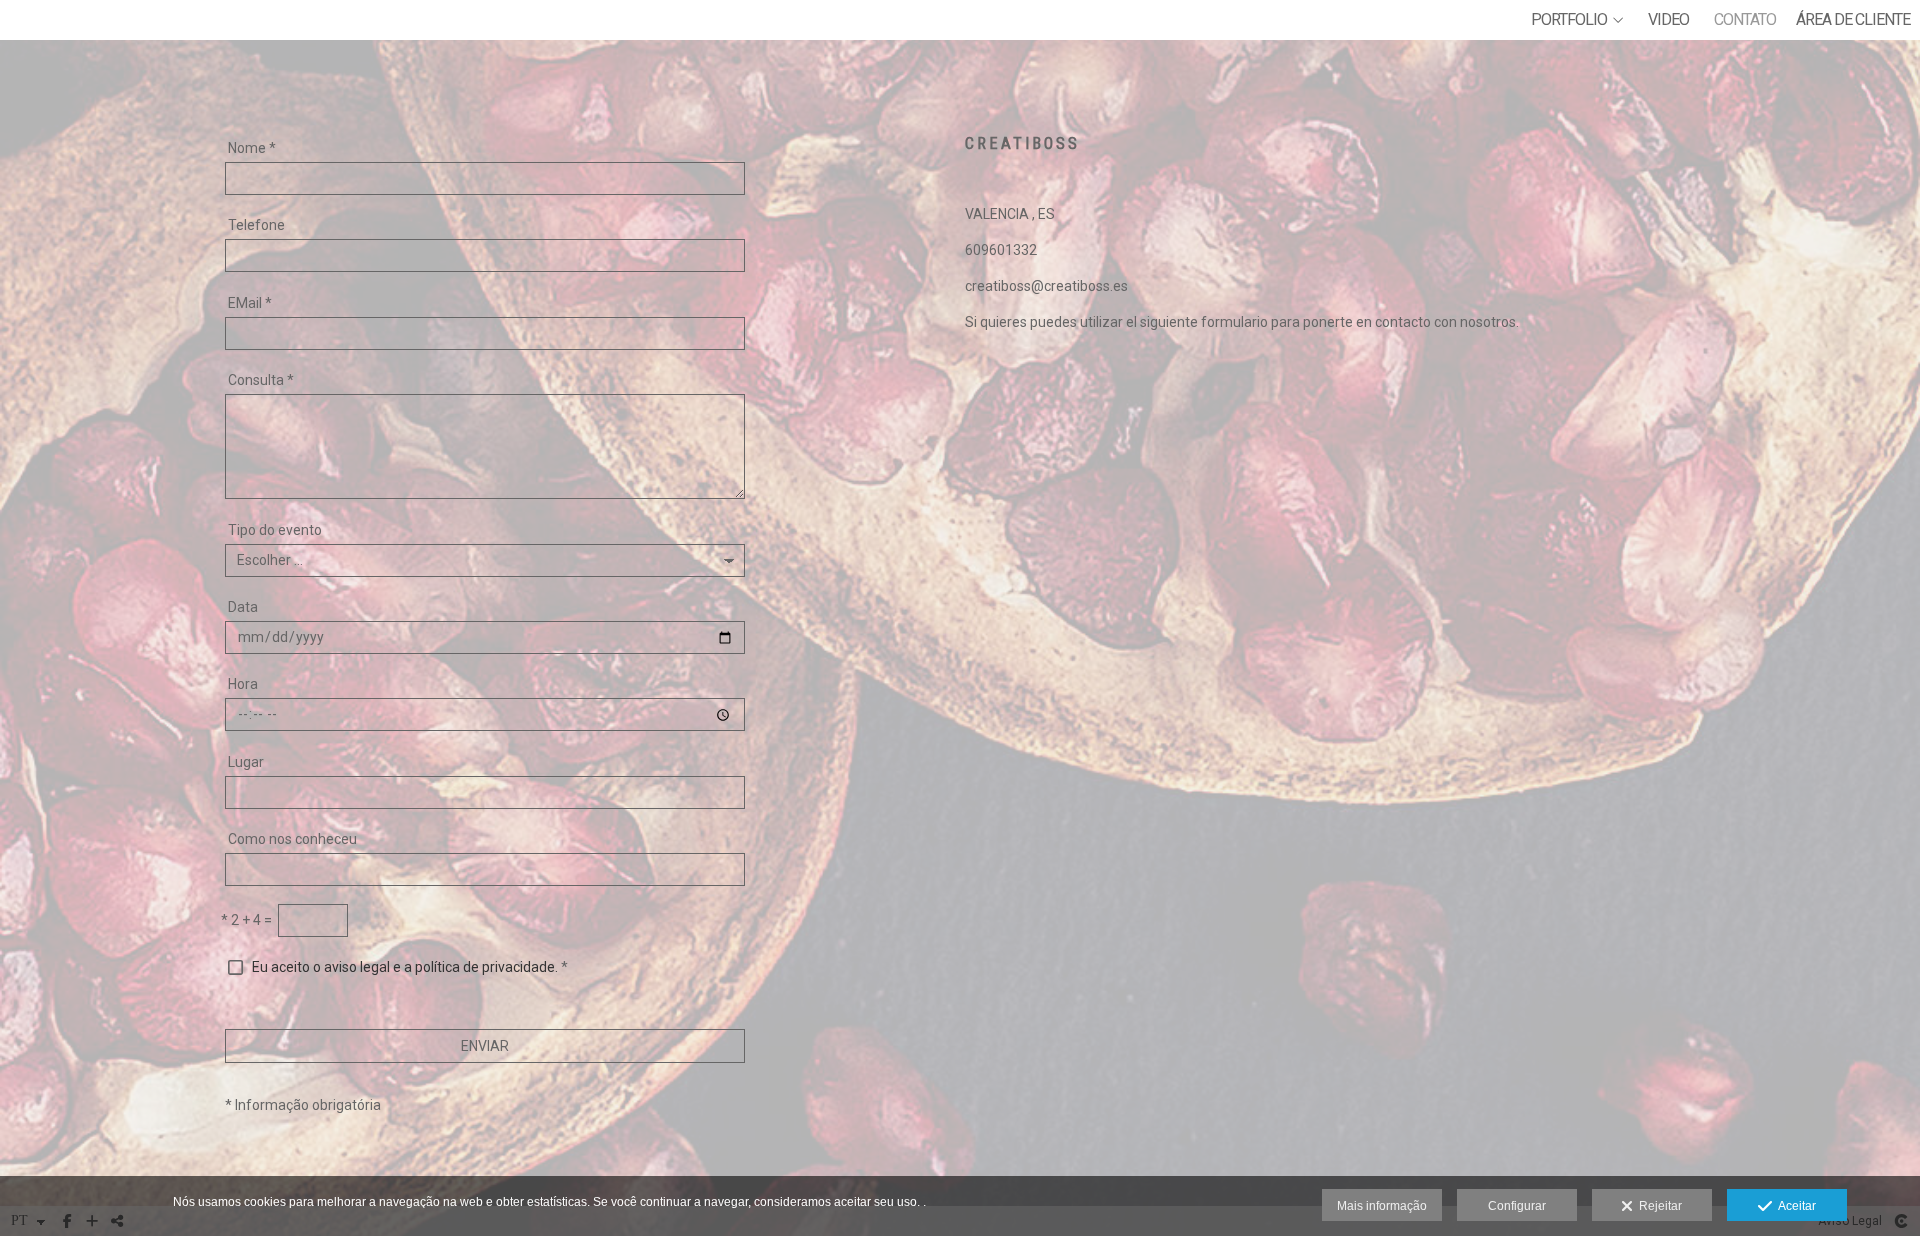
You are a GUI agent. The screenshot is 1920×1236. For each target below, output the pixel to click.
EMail (250, 303)
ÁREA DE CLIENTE (1853, 20)
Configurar (1517, 1206)
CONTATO (1745, 20)
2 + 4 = (246, 920)
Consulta (261, 380)
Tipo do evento (275, 530)
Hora (243, 684)
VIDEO (1668, 20)
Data (243, 607)
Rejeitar (1657, 1206)
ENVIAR (485, 1046)
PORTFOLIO (1569, 20)
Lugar (246, 762)
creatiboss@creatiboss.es (1046, 286)
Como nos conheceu (292, 839)
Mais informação (1382, 1206)
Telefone (256, 225)
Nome (252, 148)
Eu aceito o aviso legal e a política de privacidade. (405, 967)
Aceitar (1794, 1206)
